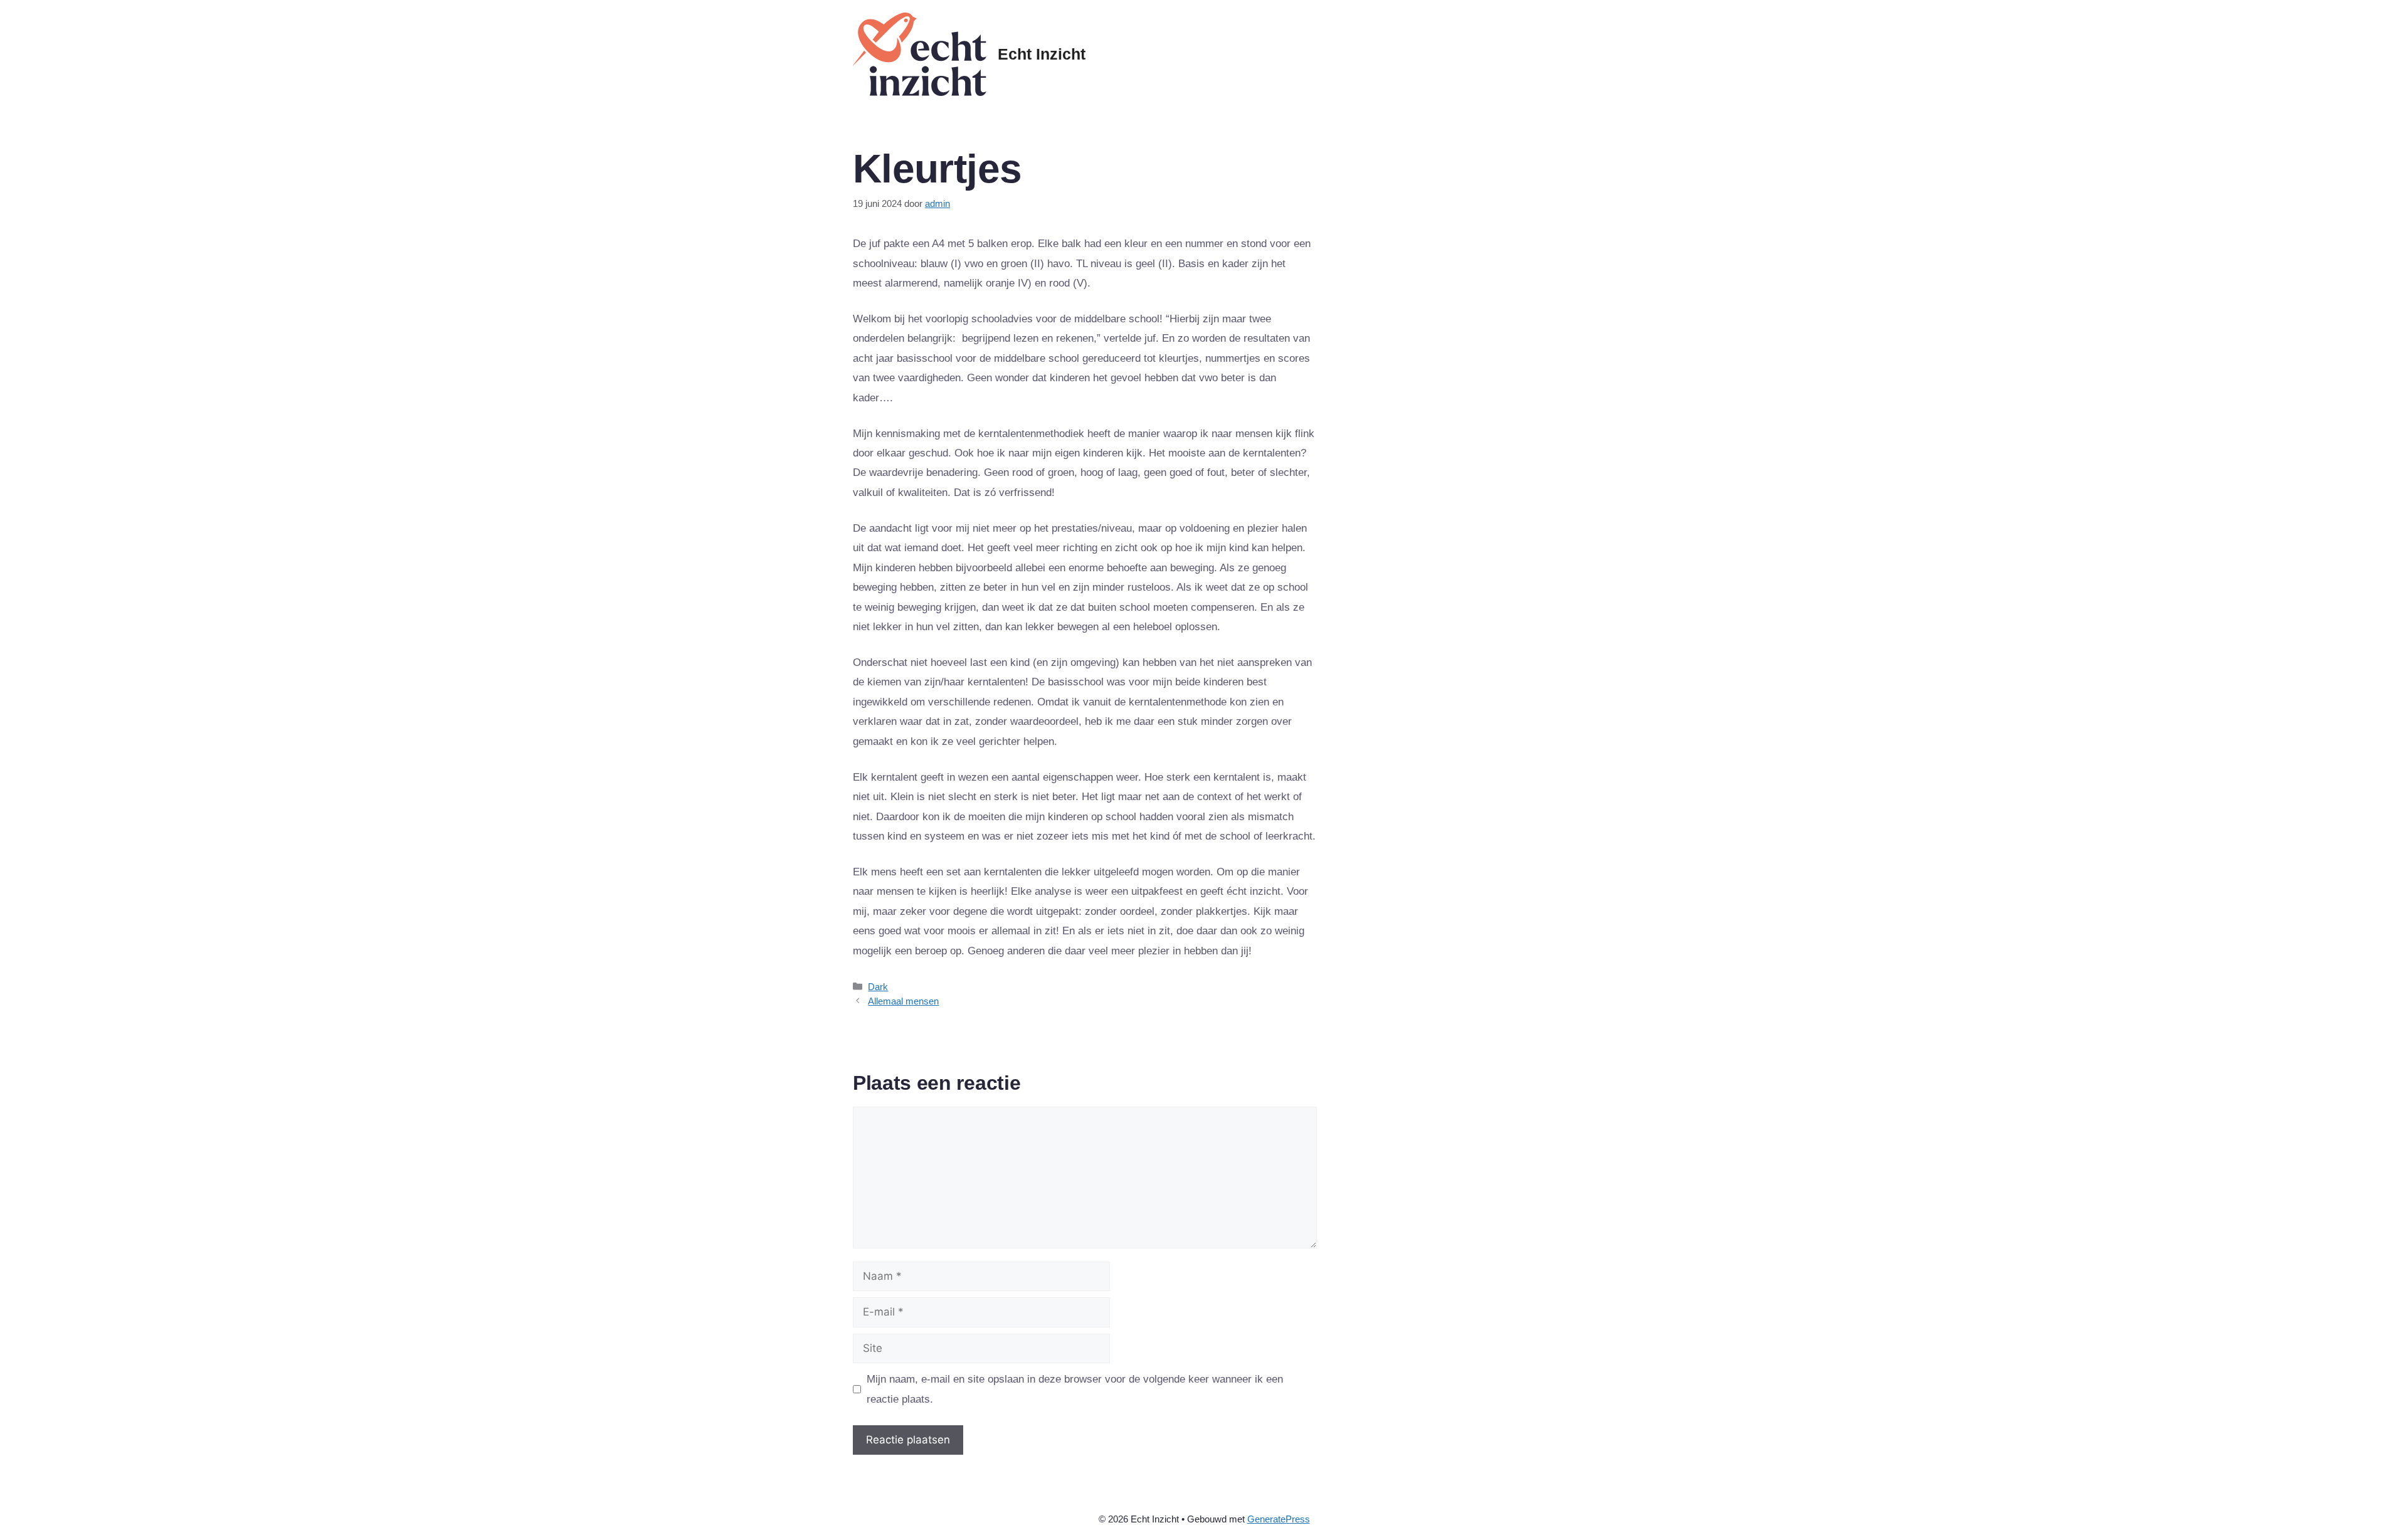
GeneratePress (1279, 1519)
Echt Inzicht (1042, 54)
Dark (878, 987)
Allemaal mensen (903, 1001)
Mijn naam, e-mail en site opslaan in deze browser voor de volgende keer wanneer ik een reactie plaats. (1075, 1389)
